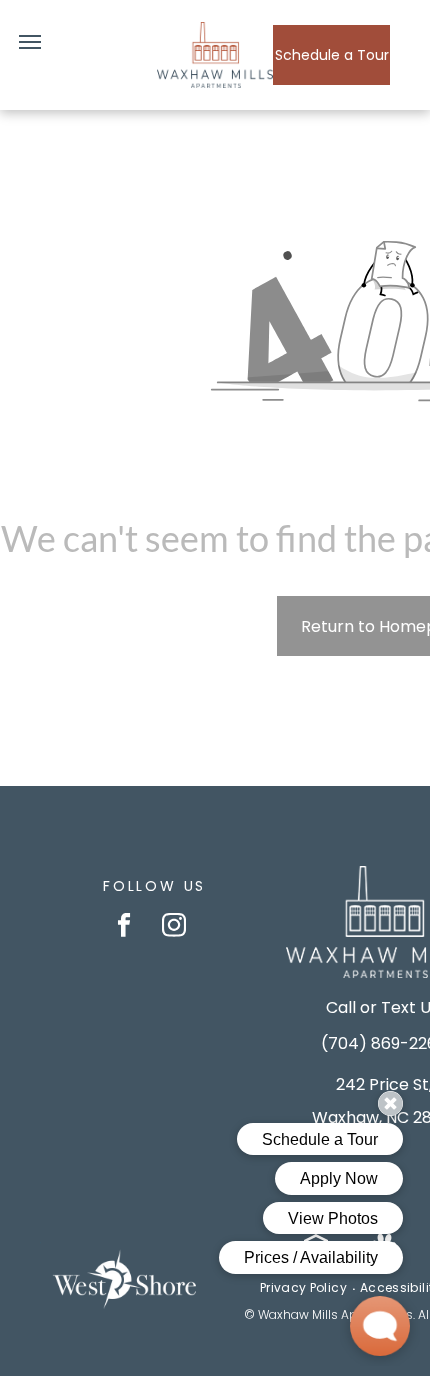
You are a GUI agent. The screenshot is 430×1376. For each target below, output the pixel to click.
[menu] (30, 42)
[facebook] (124, 927)
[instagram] (174, 927)
